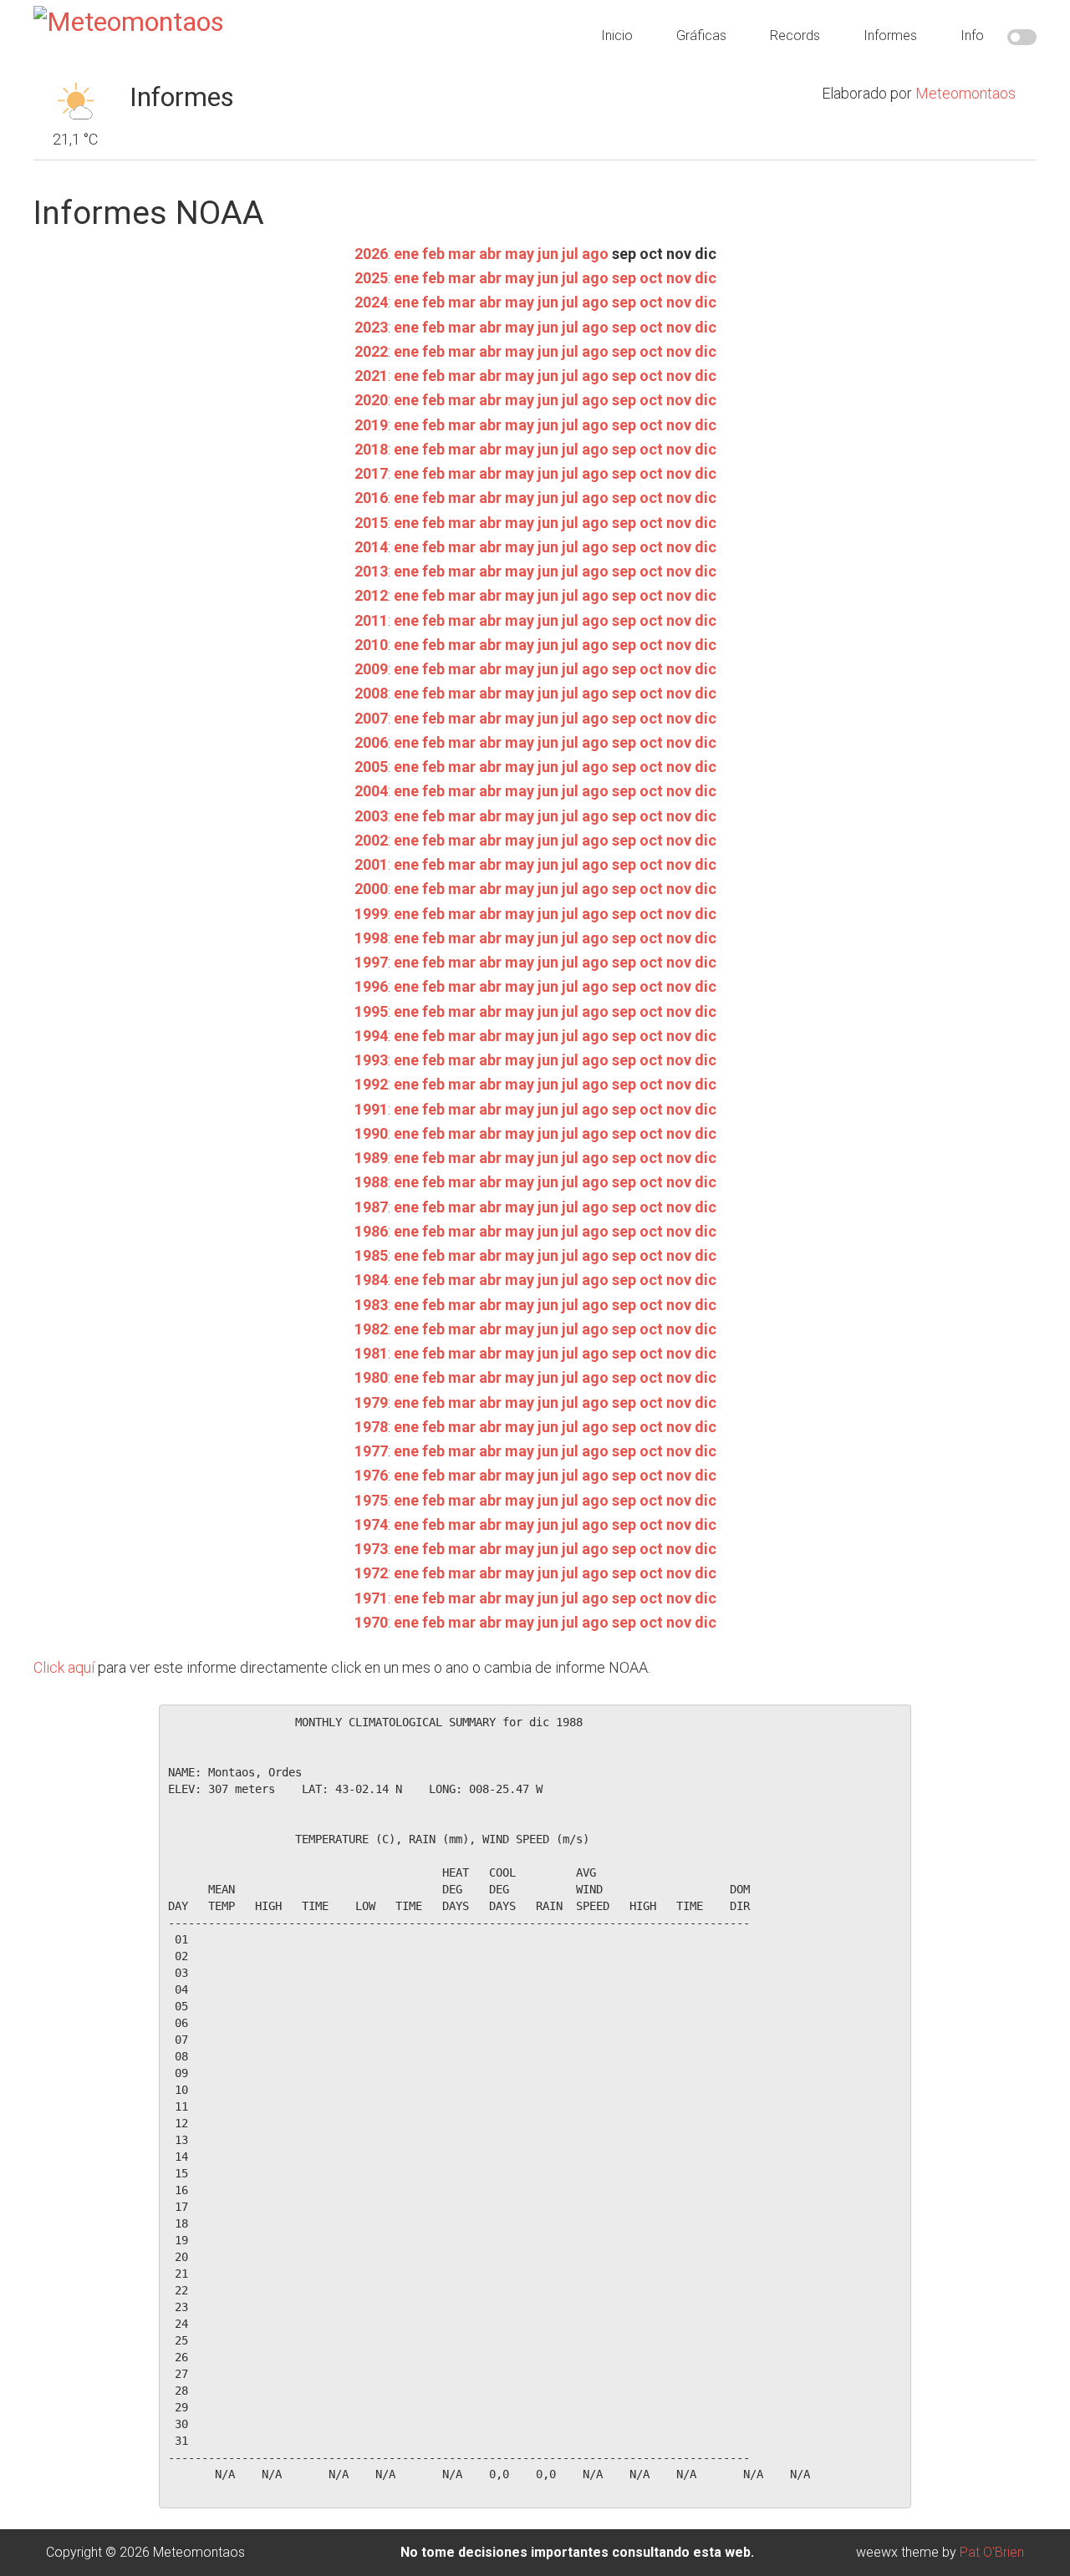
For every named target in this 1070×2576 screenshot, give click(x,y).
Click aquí (64, 1667)
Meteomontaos (966, 93)
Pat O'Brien (992, 2552)
